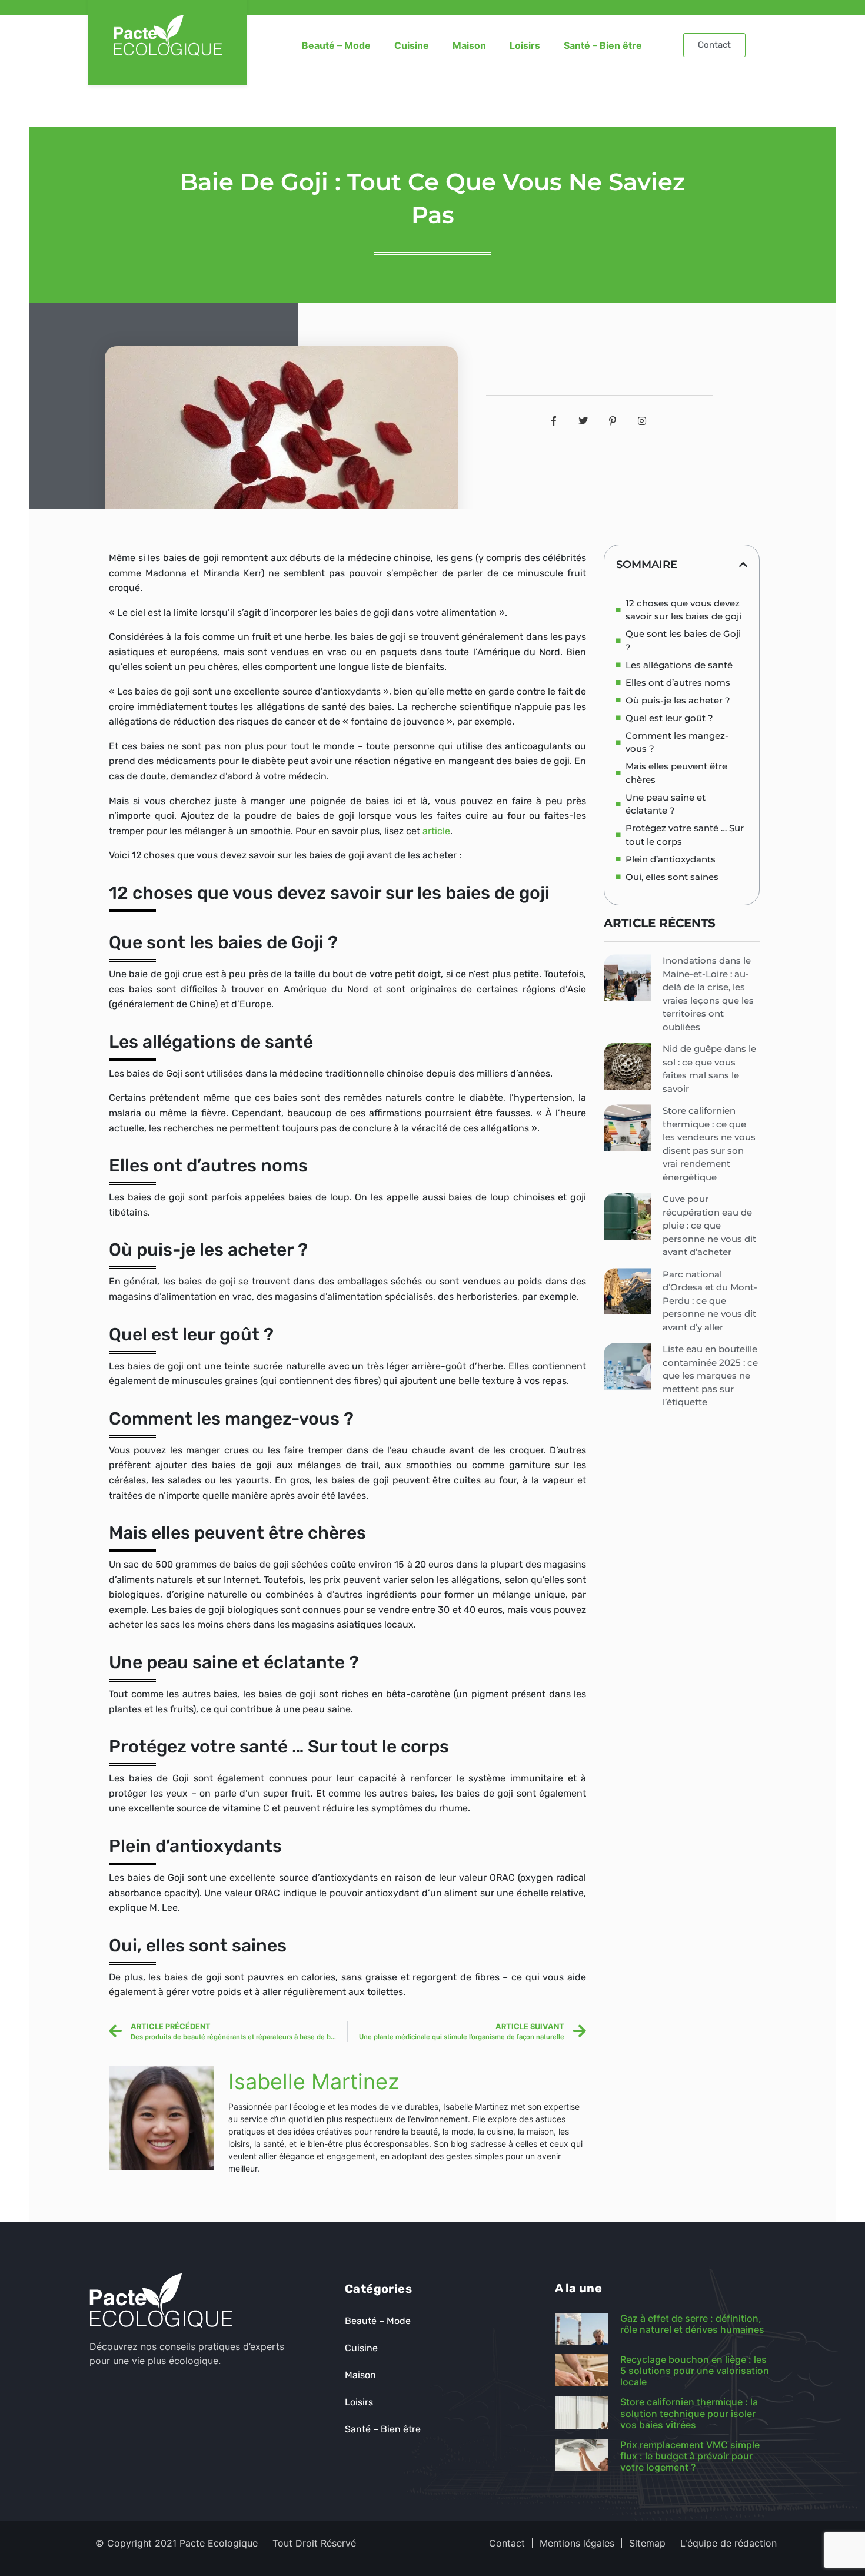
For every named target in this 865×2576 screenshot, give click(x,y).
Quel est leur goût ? (669, 718)
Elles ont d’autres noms (678, 683)
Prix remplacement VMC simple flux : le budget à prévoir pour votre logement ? (690, 2456)
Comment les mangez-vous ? (677, 742)
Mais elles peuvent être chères (676, 773)
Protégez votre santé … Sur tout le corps (685, 835)
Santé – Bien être (603, 45)
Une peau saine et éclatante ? (666, 804)
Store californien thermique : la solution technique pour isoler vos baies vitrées (689, 2413)
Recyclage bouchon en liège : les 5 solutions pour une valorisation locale (695, 2371)
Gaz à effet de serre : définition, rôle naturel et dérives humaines (692, 2324)
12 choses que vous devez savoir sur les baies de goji (683, 610)
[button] (743, 565)
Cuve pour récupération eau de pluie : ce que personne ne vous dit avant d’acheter (709, 1225)
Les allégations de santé (679, 665)
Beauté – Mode (336, 45)
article (436, 831)
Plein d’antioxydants (671, 859)
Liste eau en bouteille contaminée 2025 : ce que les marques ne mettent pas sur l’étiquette (710, 1375)
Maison (469, 45)
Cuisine (412, 45)
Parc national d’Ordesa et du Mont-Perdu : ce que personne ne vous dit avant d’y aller (710, 1301)
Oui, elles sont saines (672, 877)
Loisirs (525, 45)
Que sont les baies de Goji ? (683, 640)
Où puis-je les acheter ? (678, 700)
